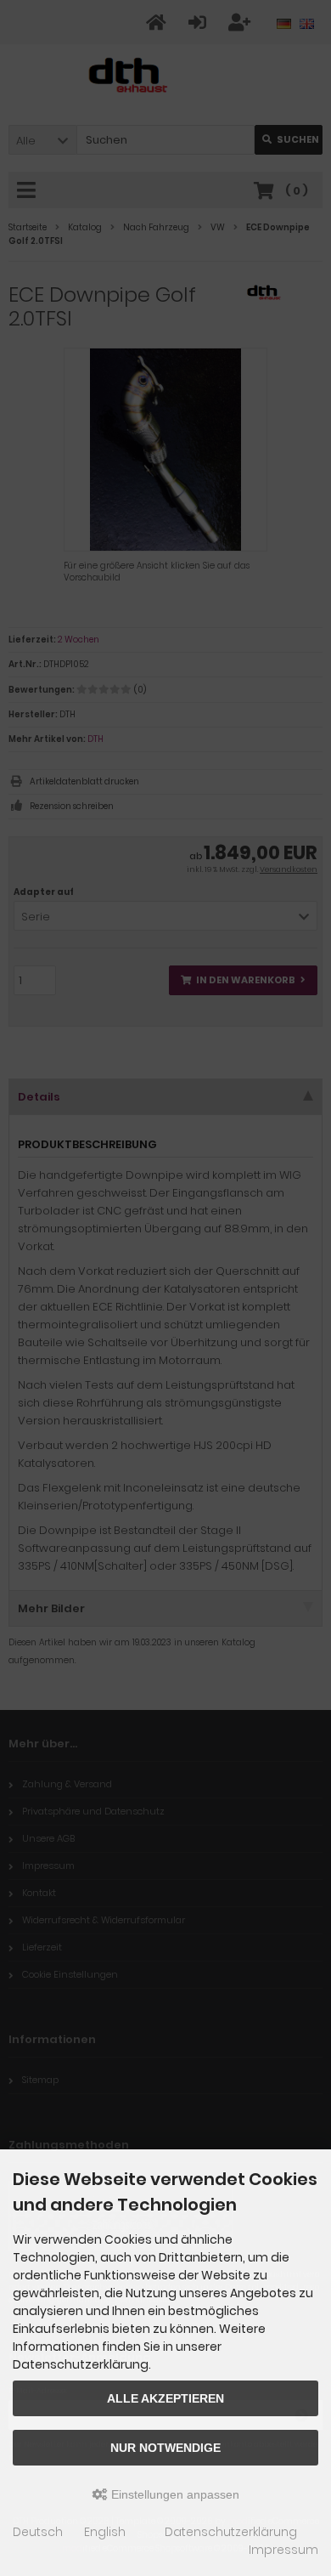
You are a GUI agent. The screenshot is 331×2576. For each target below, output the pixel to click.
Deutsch (38, 2532)
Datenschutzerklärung (231, 2532)
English (105, 2532)
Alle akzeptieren (165, 2398)
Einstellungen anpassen (174, 2494)
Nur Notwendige (165, 2448)
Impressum (283, 2550)
